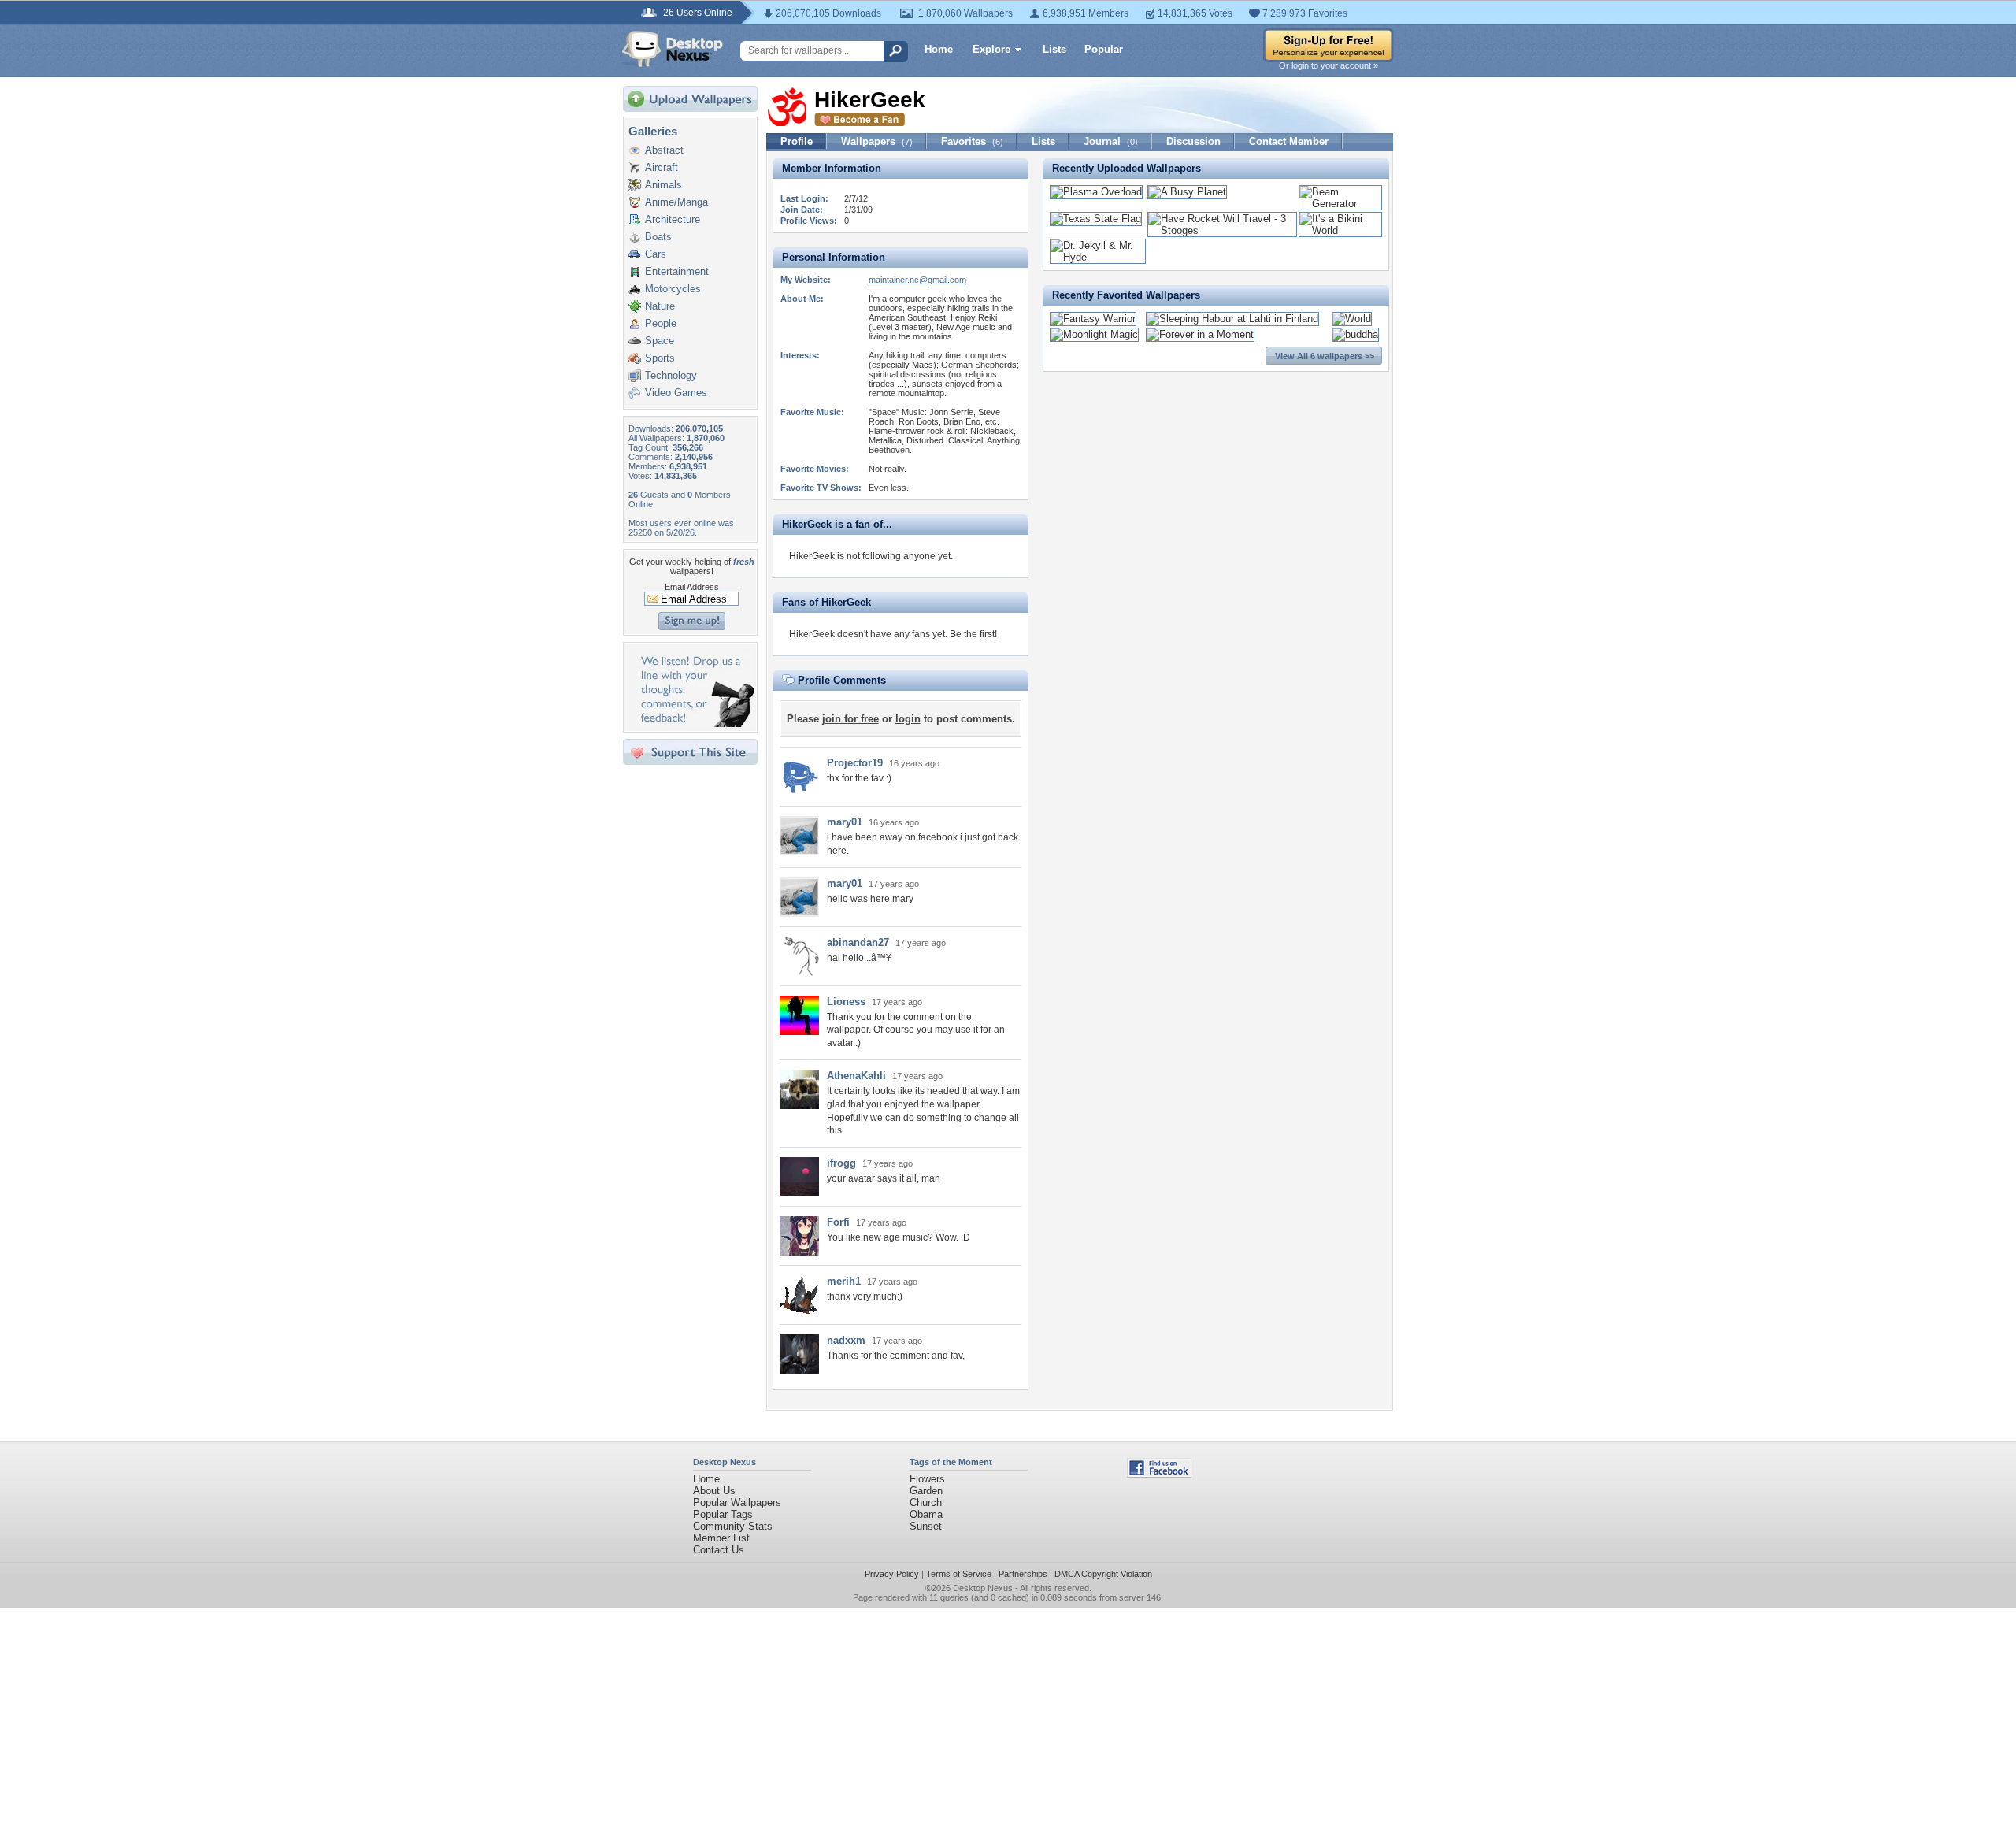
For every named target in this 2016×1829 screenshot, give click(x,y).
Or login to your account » (1329, 65)
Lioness (846, 1002)
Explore (991, 49)
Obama (926, 1514)
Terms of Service (959, 1574)
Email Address (692, 587)
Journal (1111, 141)
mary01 (845, 822)
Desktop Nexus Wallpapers (673, 49)
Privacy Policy (892, 1574)
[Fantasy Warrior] (1093, 319)
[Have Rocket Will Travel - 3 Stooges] (1222, 230)
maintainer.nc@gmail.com (917, 280)
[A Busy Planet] (1187, 192)
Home (939, 49)
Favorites (972, 141)
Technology (671, 375)
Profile (797, 141)
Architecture (673, 219)
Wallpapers (877, 141)
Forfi (838, 1222)
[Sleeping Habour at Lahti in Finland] (1232, 319)
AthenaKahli (856, 1076)
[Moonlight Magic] (1094, 334)
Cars (656, 254)
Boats (658, 237)
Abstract (664, 150)
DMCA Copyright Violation (1103, 1574)
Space (660, 341)
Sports (660, 358)
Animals (663, 185)
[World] (1352, 319)
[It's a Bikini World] (1340, 230)
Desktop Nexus (983, 1588)
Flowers (927, 1479)
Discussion (1193, 141)
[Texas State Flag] (1096, 219)
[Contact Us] (695, 723)
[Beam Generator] (1340, 204)
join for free (850, 719)
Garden (926, 1491)
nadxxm (846, 1340)
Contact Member (1289, 141)
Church (926, 1503)
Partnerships (1023, 1574)
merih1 (844, 1281)
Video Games (676, 393)
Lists (1054, 49)
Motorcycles (673, 289)
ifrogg (841, 1163)
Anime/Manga (676, 202)
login (908, 719)
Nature (660, 306)
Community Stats (733, 1526)
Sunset (926, 1526)
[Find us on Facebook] (1159, 1474)
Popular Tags (723, 1514)
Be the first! (973, 634)
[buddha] (1355, 334)
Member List (721, 1538)
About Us (714, 1491)
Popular (1104, 49)
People (661, 323)
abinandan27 (858, 942)
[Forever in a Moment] (1200, 334)
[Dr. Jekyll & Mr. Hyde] (1098, 257)
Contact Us (719, 1550)
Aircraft (661, 167)
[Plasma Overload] (1096, 192)
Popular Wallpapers (737, 1503)
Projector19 (855, 763)
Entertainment (677, 271)
